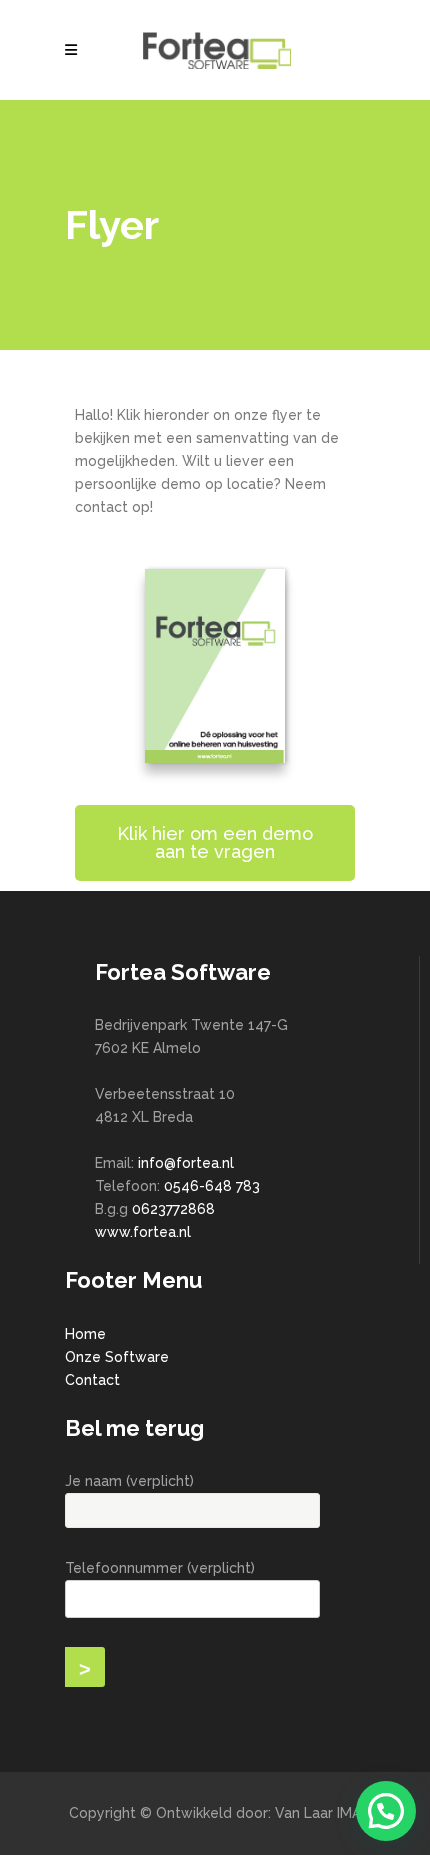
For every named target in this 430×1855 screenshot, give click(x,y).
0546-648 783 (212, 1186)
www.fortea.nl (143, 1232)
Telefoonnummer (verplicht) (160, 1568)
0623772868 (173, 1209)
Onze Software (117, 1357)
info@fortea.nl (186, 1163)
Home (85, 1334)
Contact (92, 1380)
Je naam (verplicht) (129, 1481)
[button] (386, 1811)
